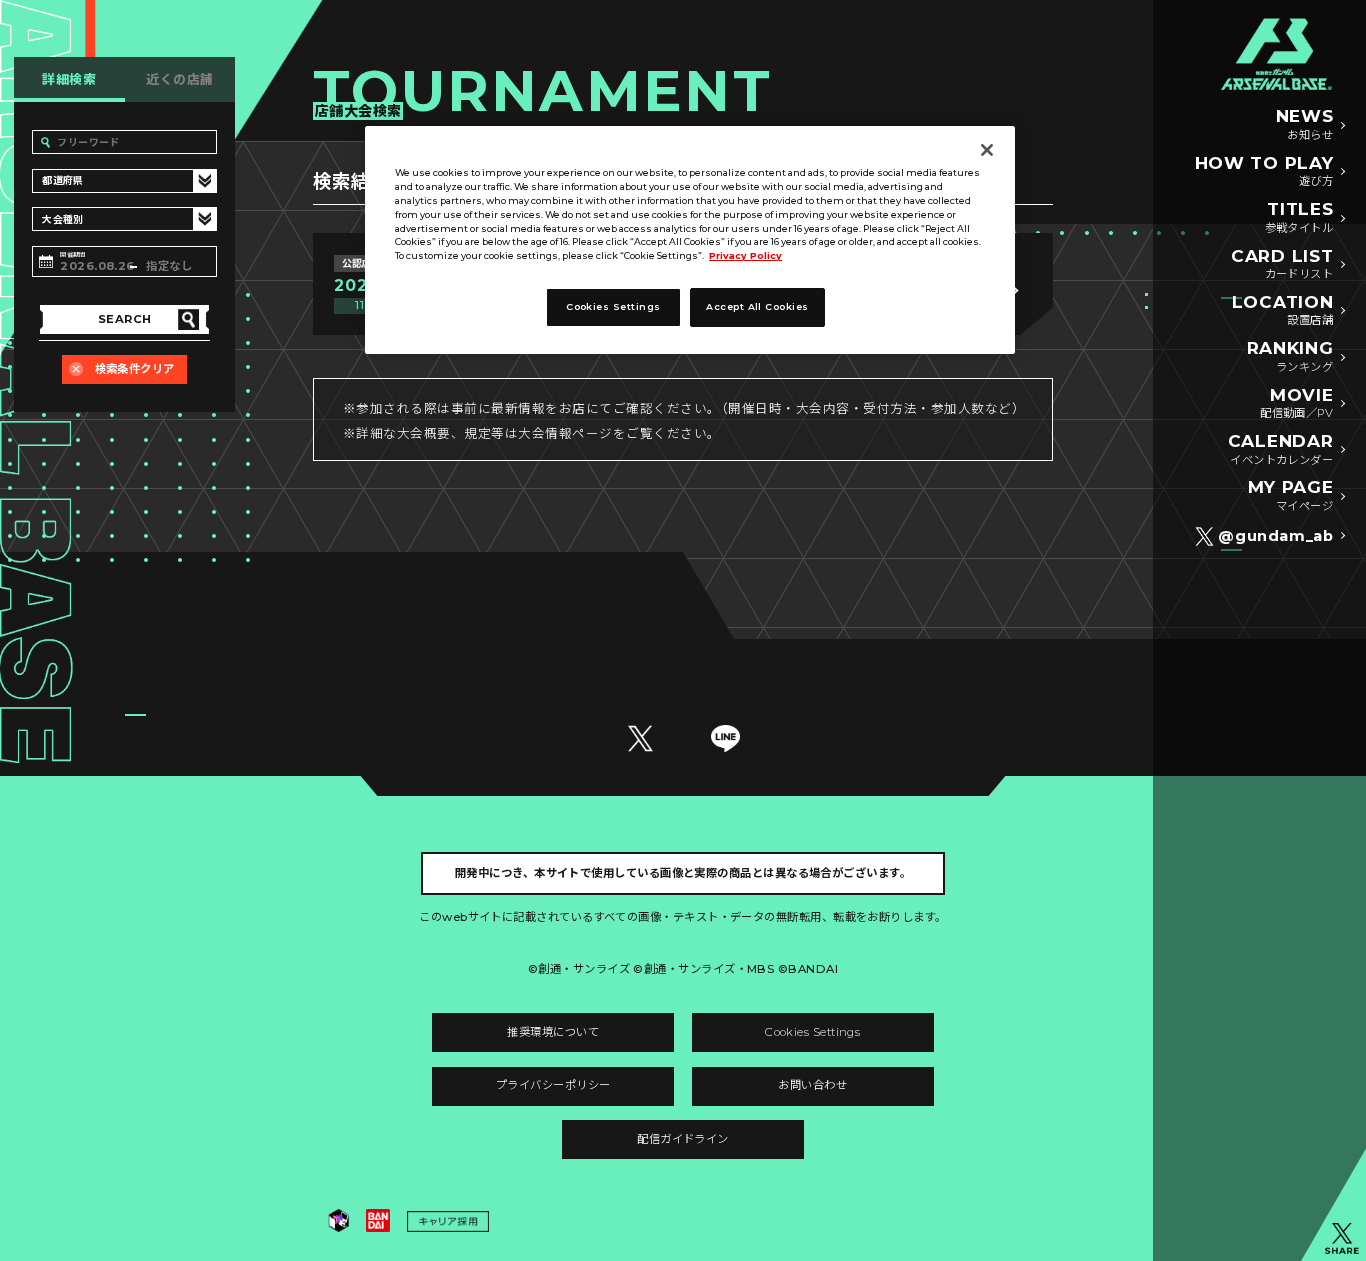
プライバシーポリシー (553, 1085)
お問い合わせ (812, 1085)
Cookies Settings (812, 1032)
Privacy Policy (745, 255)
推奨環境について (553, 1032)
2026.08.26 (95, 266)
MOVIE (1296, 403)
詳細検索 (69, 79)
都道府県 (61, 182)
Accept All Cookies (757, 306)
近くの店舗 (180, 79)
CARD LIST (1282, 264)
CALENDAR (1280, 449)
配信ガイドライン (683, 1139)
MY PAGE (1291, 495)
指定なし (169, 266)
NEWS (1305, 124)
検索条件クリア (135, 369)
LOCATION (1282, 310)
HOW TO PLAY (1264, 171)
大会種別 (61, 220)
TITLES (1299, 217)
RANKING (1290, 356)
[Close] (987, 150)
